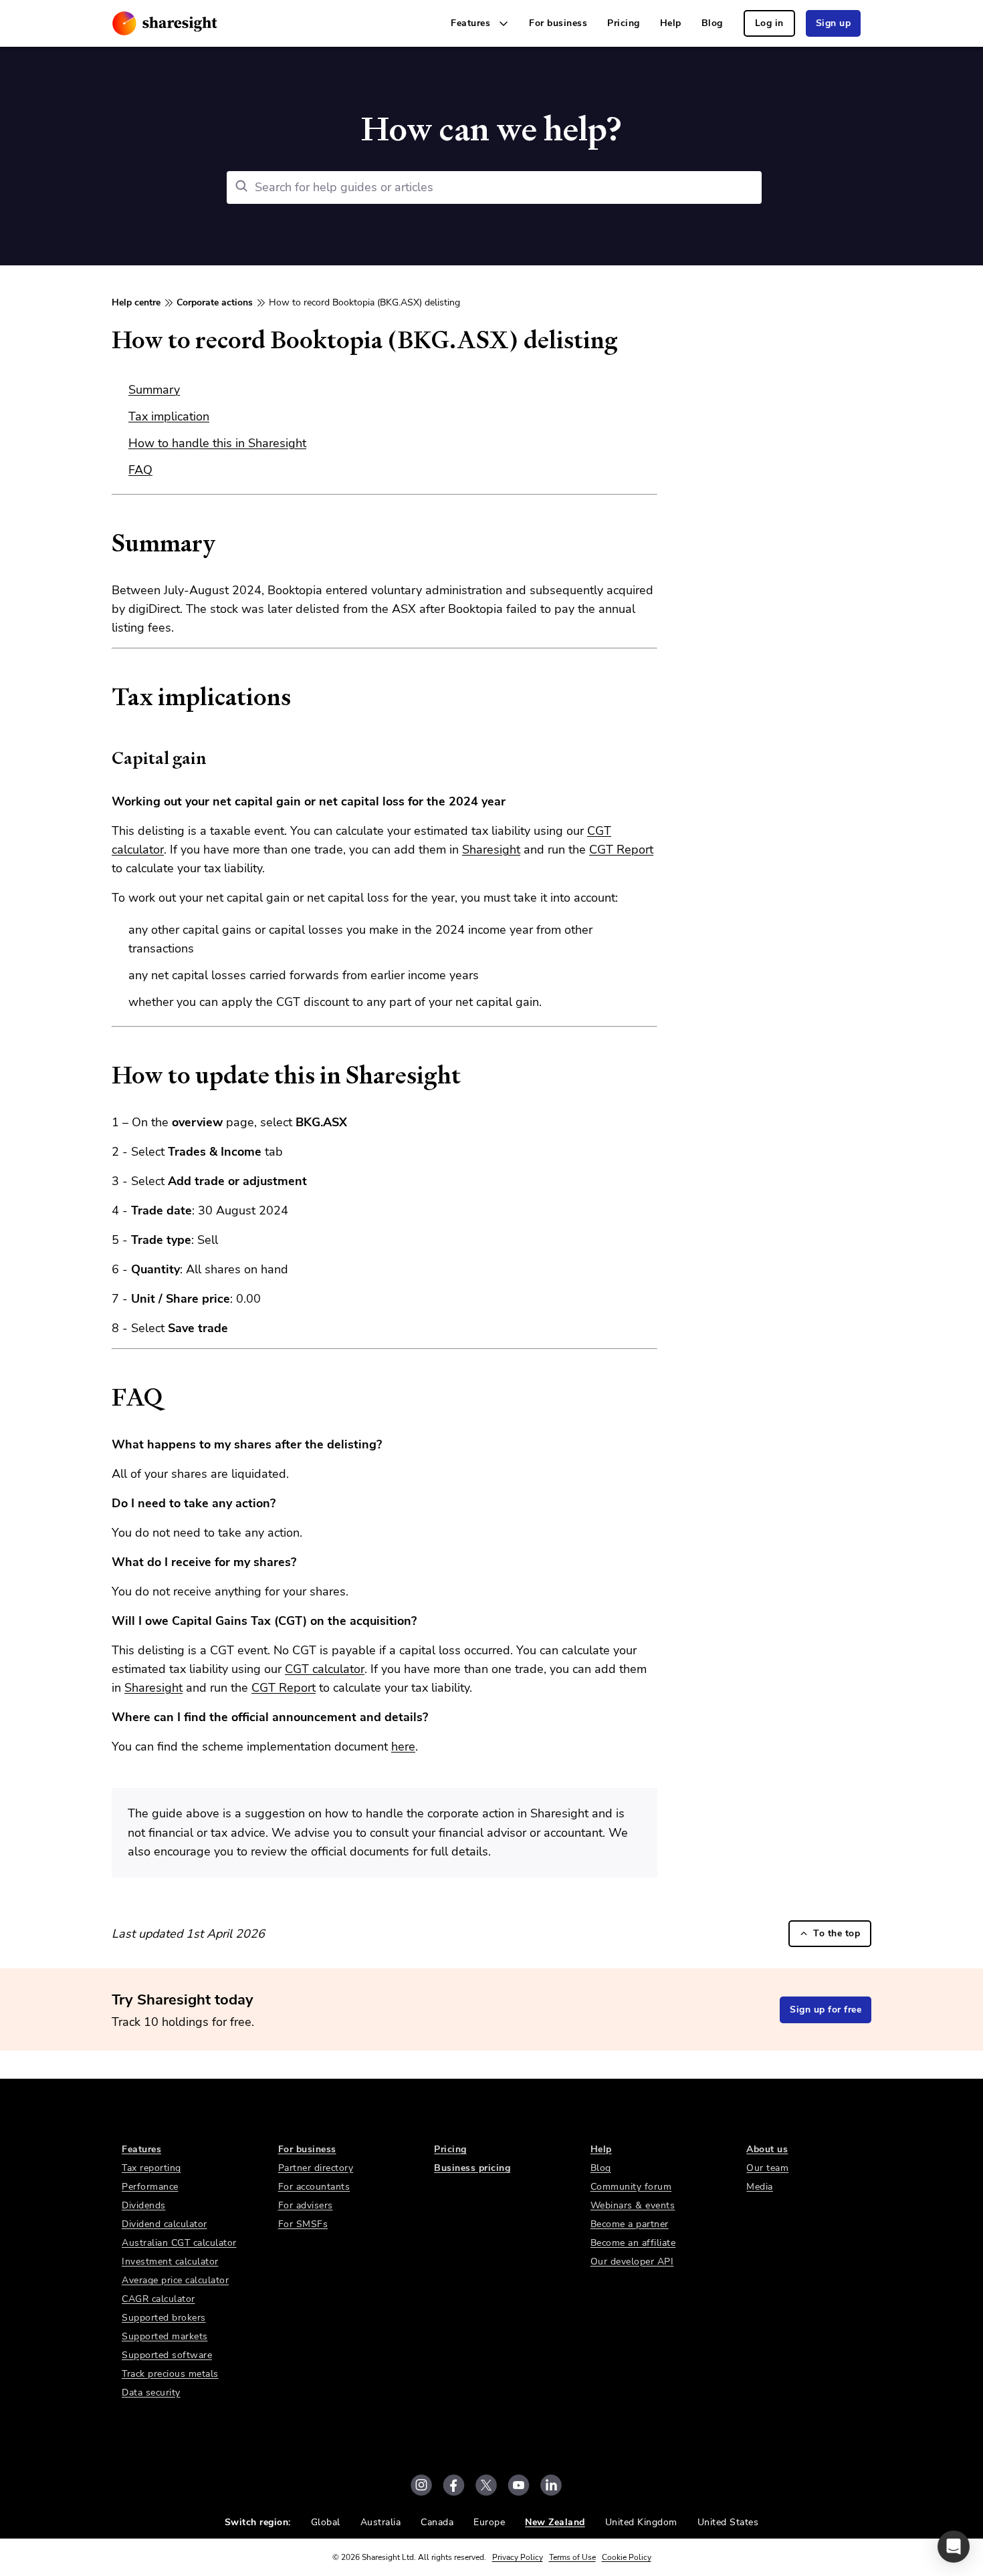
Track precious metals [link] (170, 2374)
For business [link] (558, 23)
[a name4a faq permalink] (105, 1398)
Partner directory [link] (316, 2168)
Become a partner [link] (630, 2224)
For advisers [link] (306, 2205)
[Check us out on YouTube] (519, 2485)
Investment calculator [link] (170, 2262)
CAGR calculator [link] (158, 2299)
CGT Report (621, 850)
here (403, 1747)
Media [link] (760, 2187)
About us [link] (767, 2149)
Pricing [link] (624, 23)
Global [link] (326, 2522)
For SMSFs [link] (303, 2224)
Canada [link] (437, 2522)
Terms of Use (572, 2557)
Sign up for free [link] (826, 2010)
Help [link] (671, 23)
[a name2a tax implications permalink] (105, 697)
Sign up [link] (834, 23)
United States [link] (728, 2522)
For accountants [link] (314, 2187)
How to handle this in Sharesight (217, 443)
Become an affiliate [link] (633, 2243)
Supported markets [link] (165, 2336)
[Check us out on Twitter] (486, 2485)
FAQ (140, 470)
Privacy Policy (518, 2557)
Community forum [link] (631, 2187)
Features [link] (141, 2149)
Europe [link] (489, 2522)
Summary (154, 390)
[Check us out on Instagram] (421, 2485)
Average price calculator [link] (175, 2280)
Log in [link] (769, 23)
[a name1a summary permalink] (105, 543)
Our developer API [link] (632, 2262)
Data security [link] (151, 2393)
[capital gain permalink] (105, 758)
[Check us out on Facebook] (454, 2485)
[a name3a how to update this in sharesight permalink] (105, 1075)
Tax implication (169, 416)
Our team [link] (767, 2168)
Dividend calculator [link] (165, 2224)
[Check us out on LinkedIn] (551, 2485)
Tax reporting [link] (151, 2168)
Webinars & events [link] (633, 2205)
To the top (837, 1933)
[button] (954, 2547)
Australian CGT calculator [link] (179, 2243)
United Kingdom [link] (641, 2522)
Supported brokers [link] (164, 2318)
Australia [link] (381, 2522)
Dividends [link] (144, 2205)
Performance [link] (150, 2187)
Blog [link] (712, 23)
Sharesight (491, 850)
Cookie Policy (627, 2557)
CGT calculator (325, 1669)
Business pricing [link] (472, 2168)
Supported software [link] (167, 2355)
